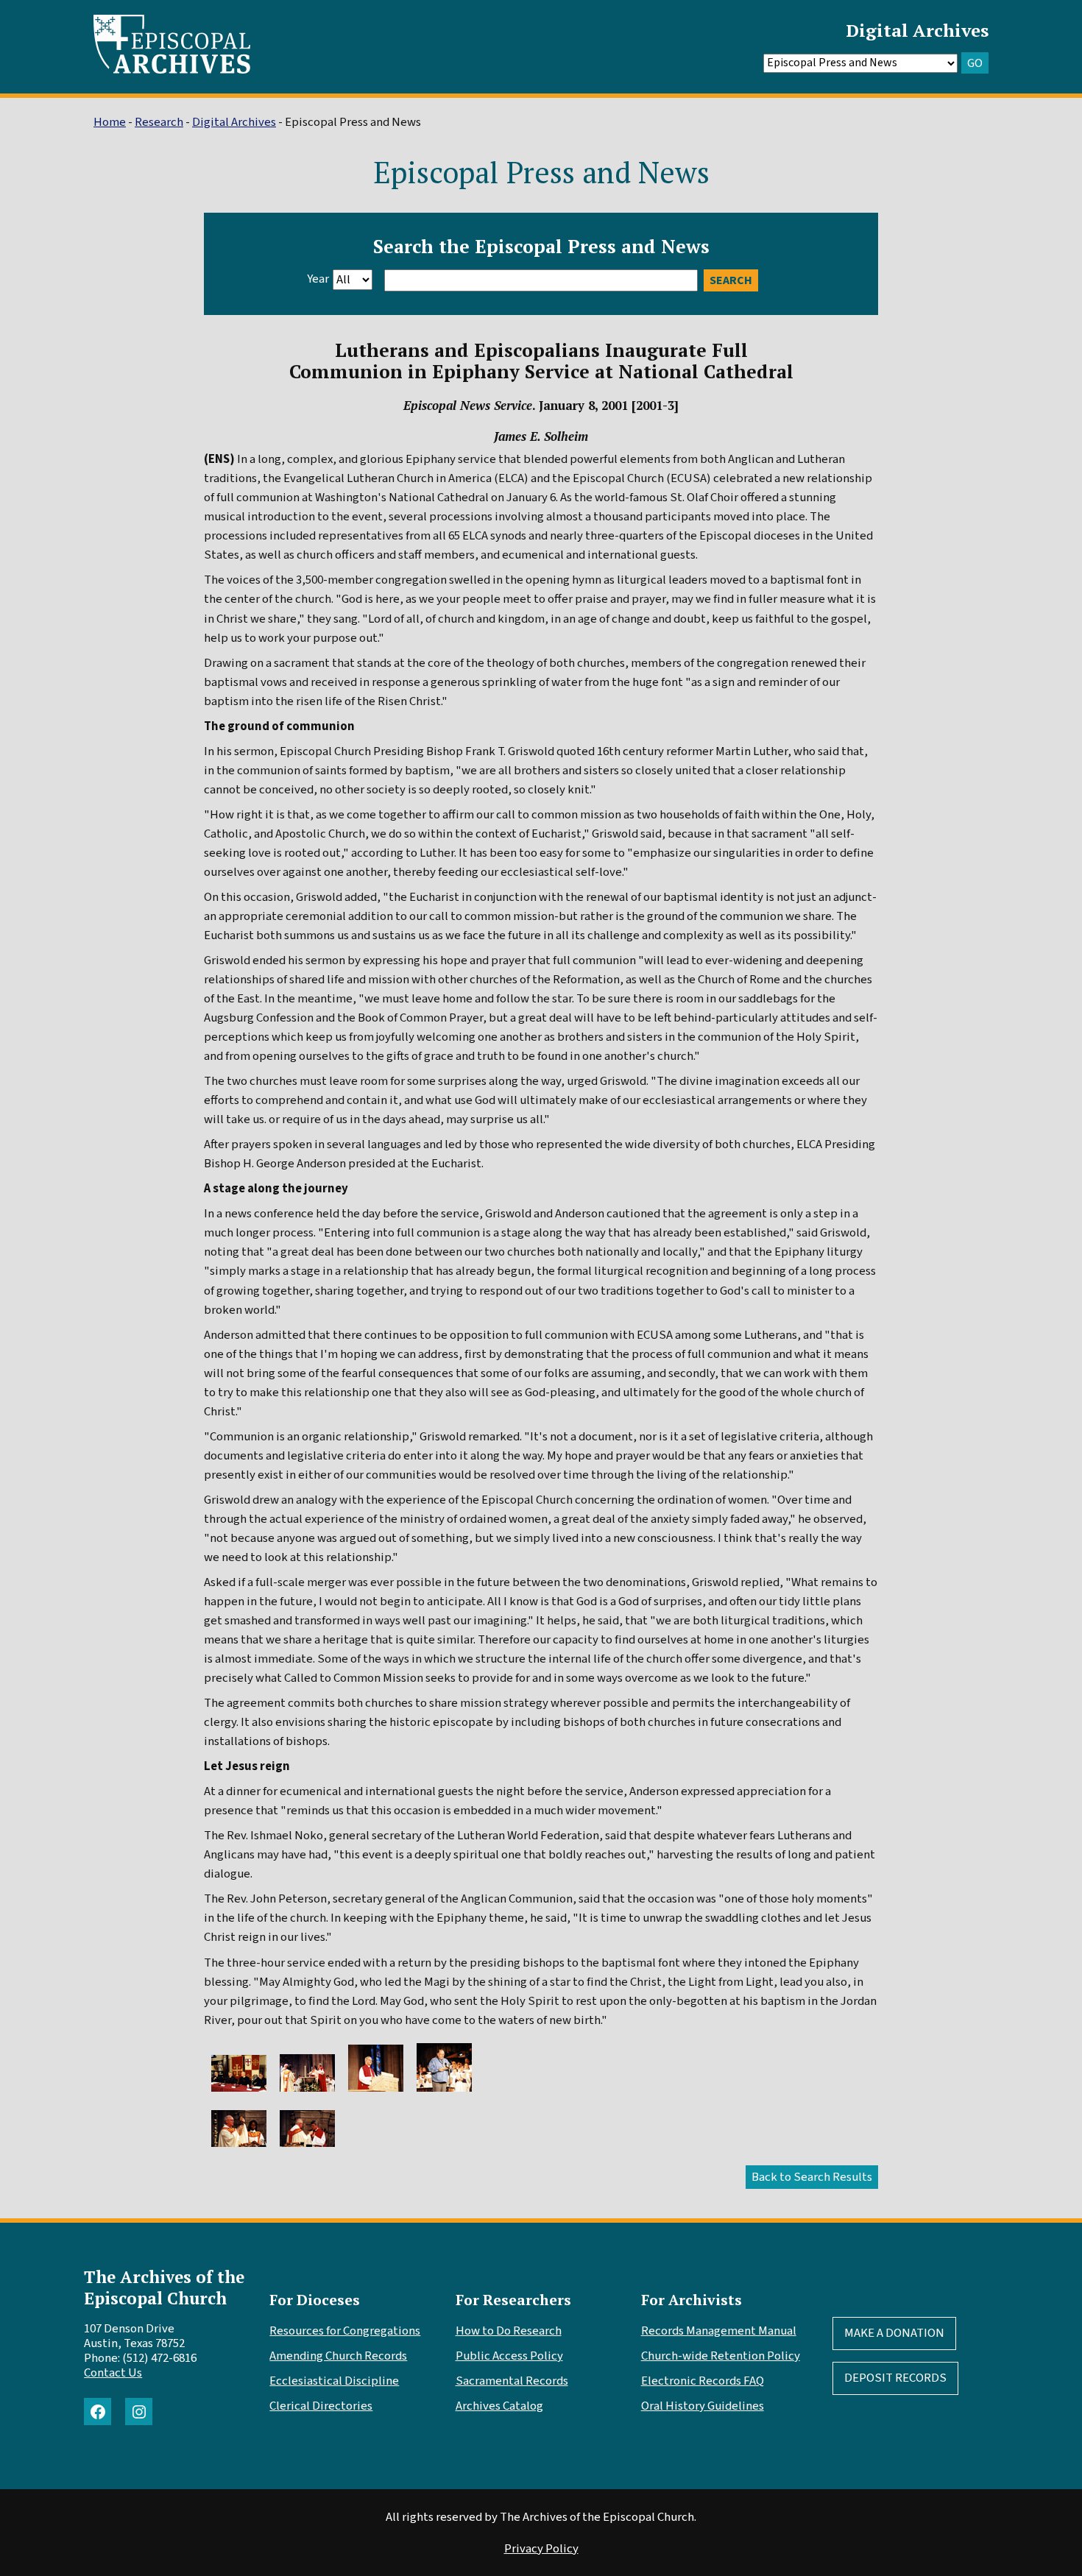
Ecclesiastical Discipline (334, 2381)
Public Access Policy (509, 2356)
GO (975, 63)
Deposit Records (895, 2378)
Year (318, 279)
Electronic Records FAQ (703, 2381)
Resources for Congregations (345, 2331)
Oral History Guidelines (703, 2406)
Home (110, 122)
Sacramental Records (512, 2381)
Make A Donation (894, 2333)
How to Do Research (509, 2331)
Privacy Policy (541, 2549)
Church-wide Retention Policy (721, 2356)
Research (159, 122)
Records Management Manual (719, 2331)
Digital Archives (917, 30)
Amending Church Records (338, 2356)
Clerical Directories (321, 2406)
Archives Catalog (499, 2406)
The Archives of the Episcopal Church (164, 2287)
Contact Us (113, 2373)
